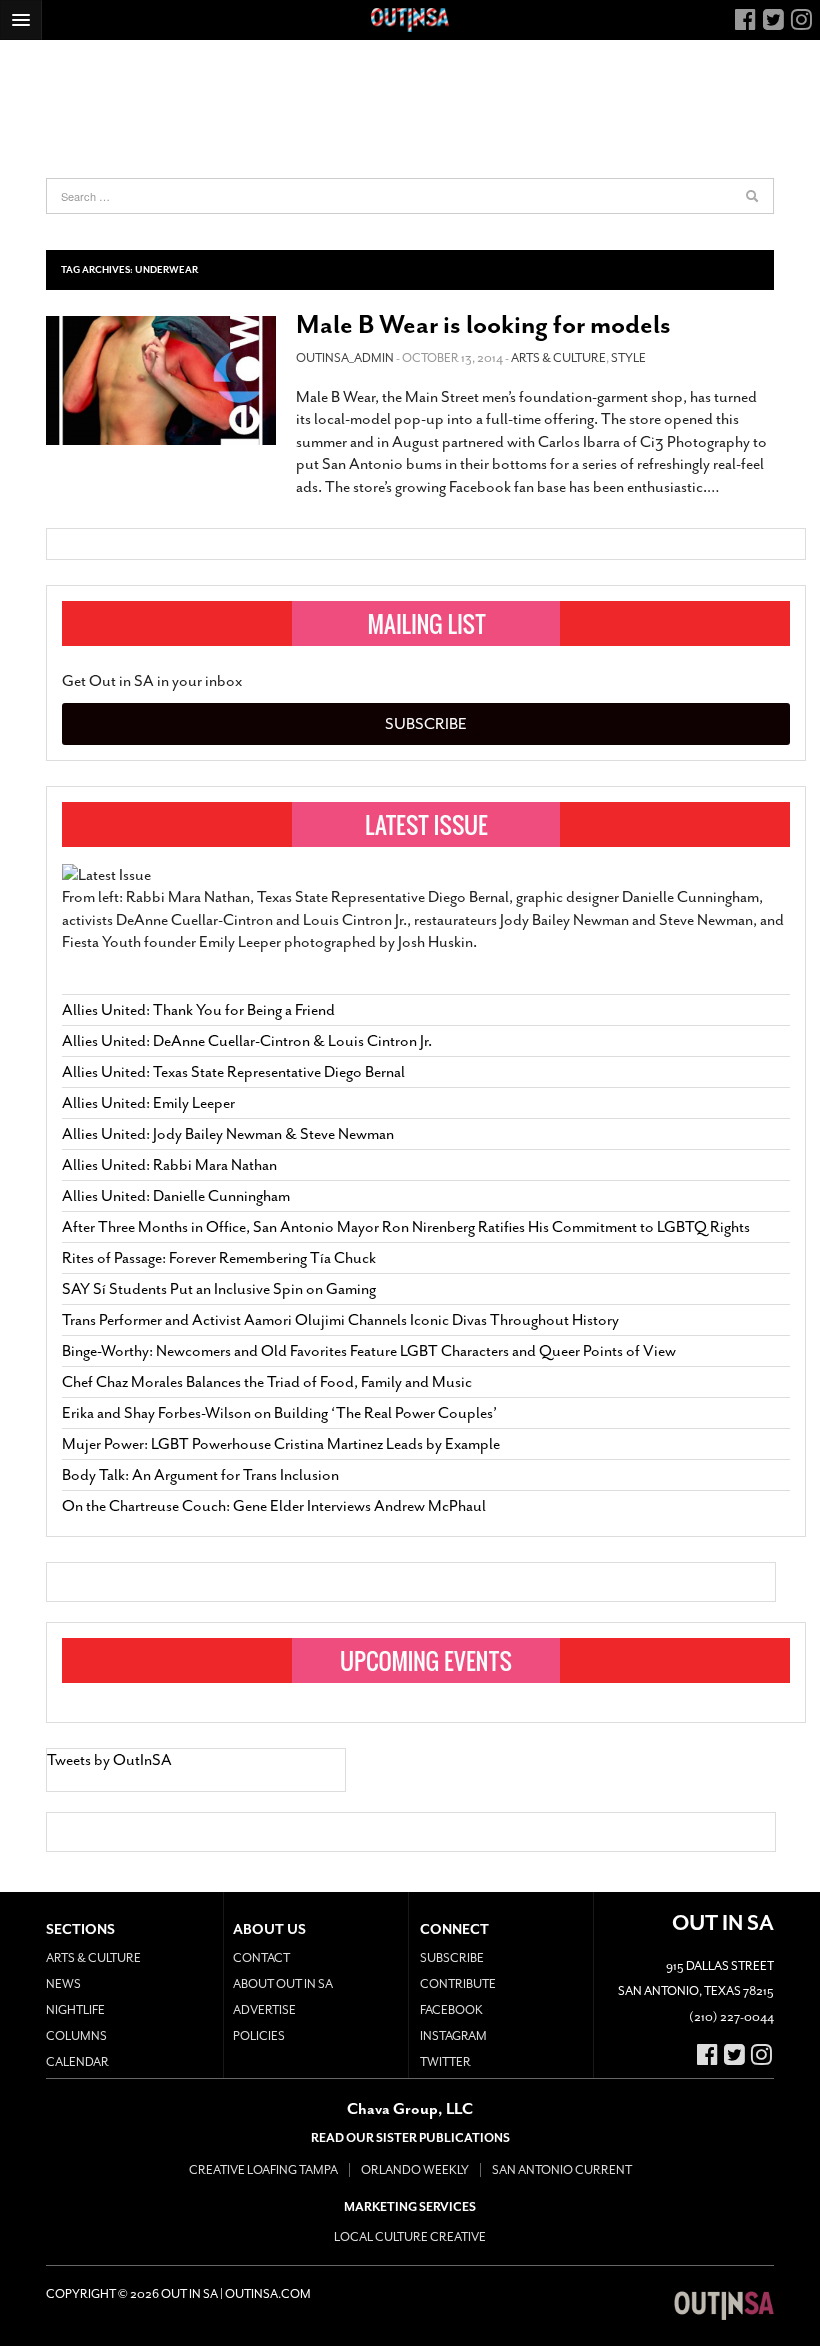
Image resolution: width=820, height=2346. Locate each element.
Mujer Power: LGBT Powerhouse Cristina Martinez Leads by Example (281, 1444)
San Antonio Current (562, 2170)
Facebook (451, 2010)
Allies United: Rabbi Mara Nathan (169, 1165)
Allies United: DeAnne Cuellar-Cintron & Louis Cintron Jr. (248, 1041)
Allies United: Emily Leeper (148, 1103)
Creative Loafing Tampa (263, 2170)
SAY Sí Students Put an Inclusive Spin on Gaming (219, 1289)
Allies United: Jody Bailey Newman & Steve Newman (228, 1134)
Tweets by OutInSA (109, 1760)
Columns (76, 2036)
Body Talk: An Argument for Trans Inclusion (200, 1475)
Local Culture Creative (410, 2237)
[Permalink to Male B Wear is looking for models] (161, 380)
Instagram (453, 2036)
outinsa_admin (345, 358)
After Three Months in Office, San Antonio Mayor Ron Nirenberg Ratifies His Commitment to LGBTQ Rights (406, 1227)
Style (628, 358)
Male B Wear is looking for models (483, 324)
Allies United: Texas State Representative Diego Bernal (233, 1072)
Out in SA (724, 2306)
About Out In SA (283, 1984)
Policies (259, 2036)
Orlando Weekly (415, 2170)
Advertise (264, 2010)
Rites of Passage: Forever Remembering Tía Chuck (219, 1258)
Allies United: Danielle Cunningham (176, 1196)
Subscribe (426, 724)
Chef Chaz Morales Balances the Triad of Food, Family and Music (267, 1382)
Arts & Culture (558, 358)
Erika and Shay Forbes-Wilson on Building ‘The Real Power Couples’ (279, 1413)
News (63, 1984)
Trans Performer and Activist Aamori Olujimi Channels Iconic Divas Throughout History (340, 1320)
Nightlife (75, 2010)
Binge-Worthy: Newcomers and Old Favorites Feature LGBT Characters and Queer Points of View (369, 1351)
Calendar (77, 2062)
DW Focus (410, 20)
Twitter (445, 2062)
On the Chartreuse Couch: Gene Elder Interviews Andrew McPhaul (274, 1506)
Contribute (458, 1984)
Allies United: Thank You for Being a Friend (198, 1010)
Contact (261, 1958)
